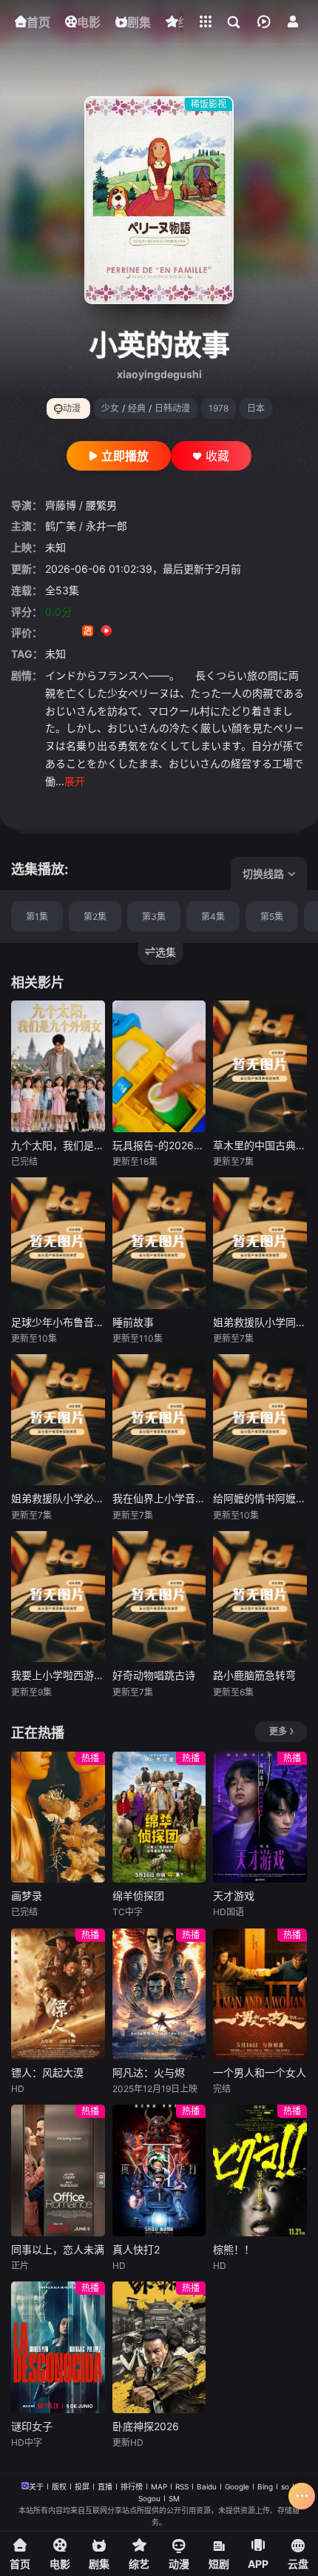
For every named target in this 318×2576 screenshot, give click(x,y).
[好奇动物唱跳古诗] (159, 1597)
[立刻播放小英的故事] (159, 200)
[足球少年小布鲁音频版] (58, 1243)
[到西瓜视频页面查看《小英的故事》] (106, 632)
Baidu (207, 2486)
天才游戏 (234, 1896)
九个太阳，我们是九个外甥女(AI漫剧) (58, 1145)
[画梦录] (58, 1817)
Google (237, 2486)
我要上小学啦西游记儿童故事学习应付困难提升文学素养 (58, 1675)
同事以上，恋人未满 (58, 2249)
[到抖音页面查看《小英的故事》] (69, 632)
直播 (105, 2486)
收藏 (217, 456)
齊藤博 (61, 505)
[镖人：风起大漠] (58, 1994)
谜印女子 (32, 2426)
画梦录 (27, 1896)
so (285, 2486)
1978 (219, 408)
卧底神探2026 (146, 2426)
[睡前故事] (159, 1243)
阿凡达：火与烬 (149, 2072)
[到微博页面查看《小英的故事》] (125, 632)
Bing (265, 2486)
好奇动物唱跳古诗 (154, 1675)
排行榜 (132, 2486)
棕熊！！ (234, 2249)
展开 (75, 781)
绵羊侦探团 (138, 1896)
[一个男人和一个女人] (260, 1994)
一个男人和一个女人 (260, 2072)
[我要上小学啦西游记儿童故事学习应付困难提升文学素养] (58, 1597)
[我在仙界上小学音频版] (159, 1420)
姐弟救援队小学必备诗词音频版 (58, 1498)
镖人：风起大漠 (47, 2072)
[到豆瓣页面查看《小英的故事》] (51, 632)
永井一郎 (106, 526)
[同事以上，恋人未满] (58, 2170)
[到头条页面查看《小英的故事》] (143, 632)
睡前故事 (133, 1322)
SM (174, 2498)
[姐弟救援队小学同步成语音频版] (260, 1243)
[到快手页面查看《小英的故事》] (88, 632)
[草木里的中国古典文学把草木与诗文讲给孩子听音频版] (260, 1066)
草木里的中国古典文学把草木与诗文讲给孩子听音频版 (260, 1145)
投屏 (82, 2486)
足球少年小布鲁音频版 (58, 1322)
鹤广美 (61, 526)
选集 (166, 952)
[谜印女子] (58, 2347)
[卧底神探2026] (159, 2347)
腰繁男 (101, 505)
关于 (36, 2486)
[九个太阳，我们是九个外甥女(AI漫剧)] (58, 1066)
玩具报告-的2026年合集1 (159, 1145)
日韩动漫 (172, 408)
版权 (59, 2486)
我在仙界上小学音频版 (159, 1498)
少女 (110, 408)
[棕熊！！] (260, 2170)
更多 (278, 1731)
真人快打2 (136, 2249)
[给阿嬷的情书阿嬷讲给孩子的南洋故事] (260, 1420)
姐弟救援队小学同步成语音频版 (260, 1322)
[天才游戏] (260, 1817)
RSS (182, 2486)
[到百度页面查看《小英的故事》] (162, 632)
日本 (256, 408)
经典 (137, 408)
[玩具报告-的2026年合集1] (159, 1066)
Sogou (149, 2498)
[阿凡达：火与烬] (159, 1994)
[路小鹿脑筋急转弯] (260, 1597)
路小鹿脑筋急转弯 (254, 1675)
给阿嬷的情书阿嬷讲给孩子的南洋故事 (260, 1498)
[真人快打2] (159, 2170)
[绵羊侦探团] (159, 1817)
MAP (159, 2486)
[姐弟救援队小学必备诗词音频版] (58, 1420)
